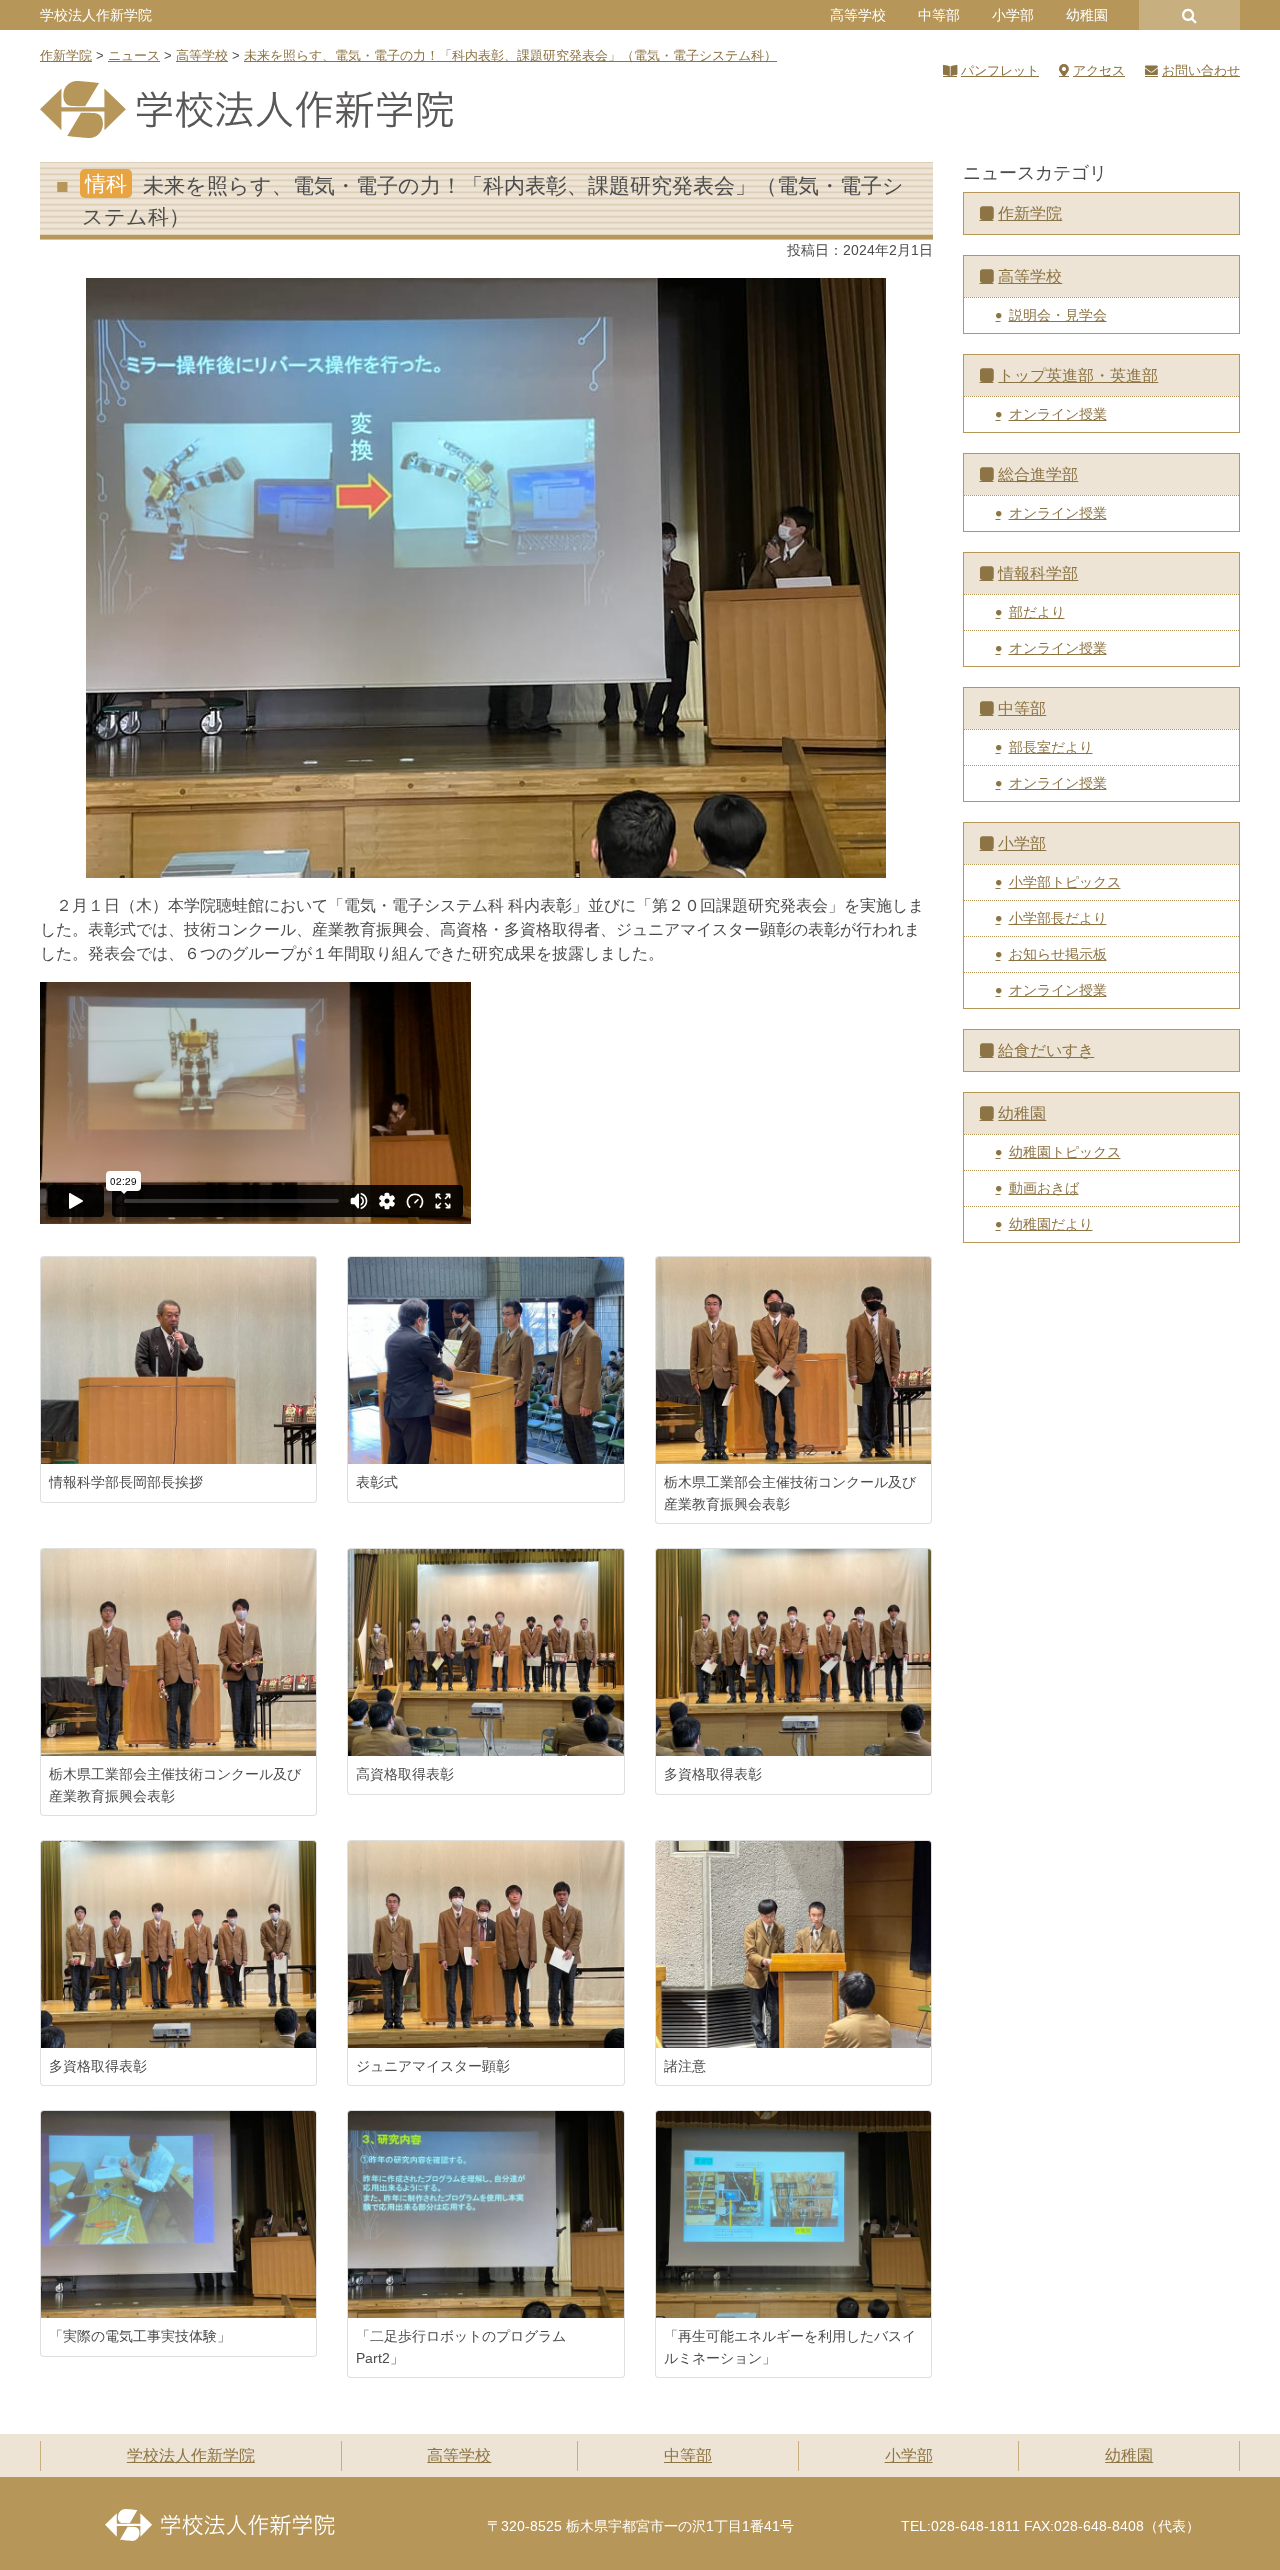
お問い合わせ (1201, 70)
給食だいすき (1046, 1050)
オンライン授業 (1058, 414)
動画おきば (1044, 1188)
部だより (1037, 612)
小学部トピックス (1065, 882)
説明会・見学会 (1058, 315)
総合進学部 (1038, 474)
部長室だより (1051, 747)
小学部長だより (1058, 918)
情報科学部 (1038, 573)
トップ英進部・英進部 (1078, 375)
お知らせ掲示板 (1058, 954)
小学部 (1013, 15)
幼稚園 (1087, 15)
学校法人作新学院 (96, 15)
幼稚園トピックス (1065, 1152)
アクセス (1099, 70)
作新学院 (1030, 213)
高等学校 (858, 15)
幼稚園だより (1051, 1224)
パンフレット (1000, 70)
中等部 (939, 15)
